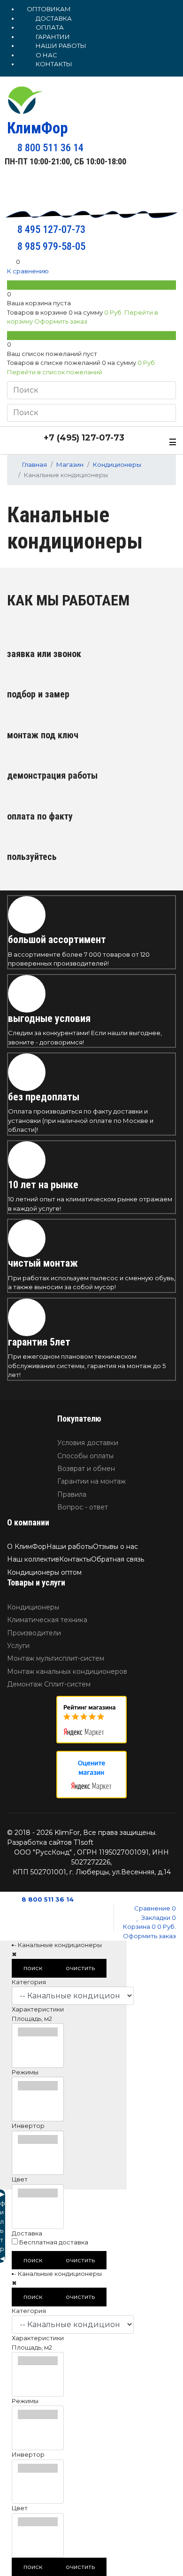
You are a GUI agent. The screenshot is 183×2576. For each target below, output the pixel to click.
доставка (53, 18)
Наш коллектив (33, 1559)
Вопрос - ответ (83, 1507)
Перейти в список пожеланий (55, 372)
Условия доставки (88, 1443)
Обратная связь (118, 1559)
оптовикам (49, 9)
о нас (46, 55)
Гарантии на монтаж (91, 1481)
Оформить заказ (61, 321)
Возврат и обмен (86, 1469)
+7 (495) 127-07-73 (83, 438)
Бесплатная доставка (53, 2242)
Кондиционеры (33, 1607)
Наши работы (70, 1547)
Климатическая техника (47, 1620)
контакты (53, 64)
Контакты (75, 1559)
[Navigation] (173, 441)
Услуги (18, 1646)
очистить (80, 1968)
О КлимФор (27, 1547)
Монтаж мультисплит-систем (56, 1658)
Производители (34, 1633)
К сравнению (28, 271)
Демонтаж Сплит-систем (49, 1684)
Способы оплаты (85, 1456)
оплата (49, 27)
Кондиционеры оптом (44, 1572)
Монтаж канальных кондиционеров (67, 1671)
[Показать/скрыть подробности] (11, 285)
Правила (72, 1494)
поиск (33, 1968)
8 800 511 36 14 (47, 1899)
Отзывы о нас (115, 1547)
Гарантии (52, 37)
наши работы (60, 46)
